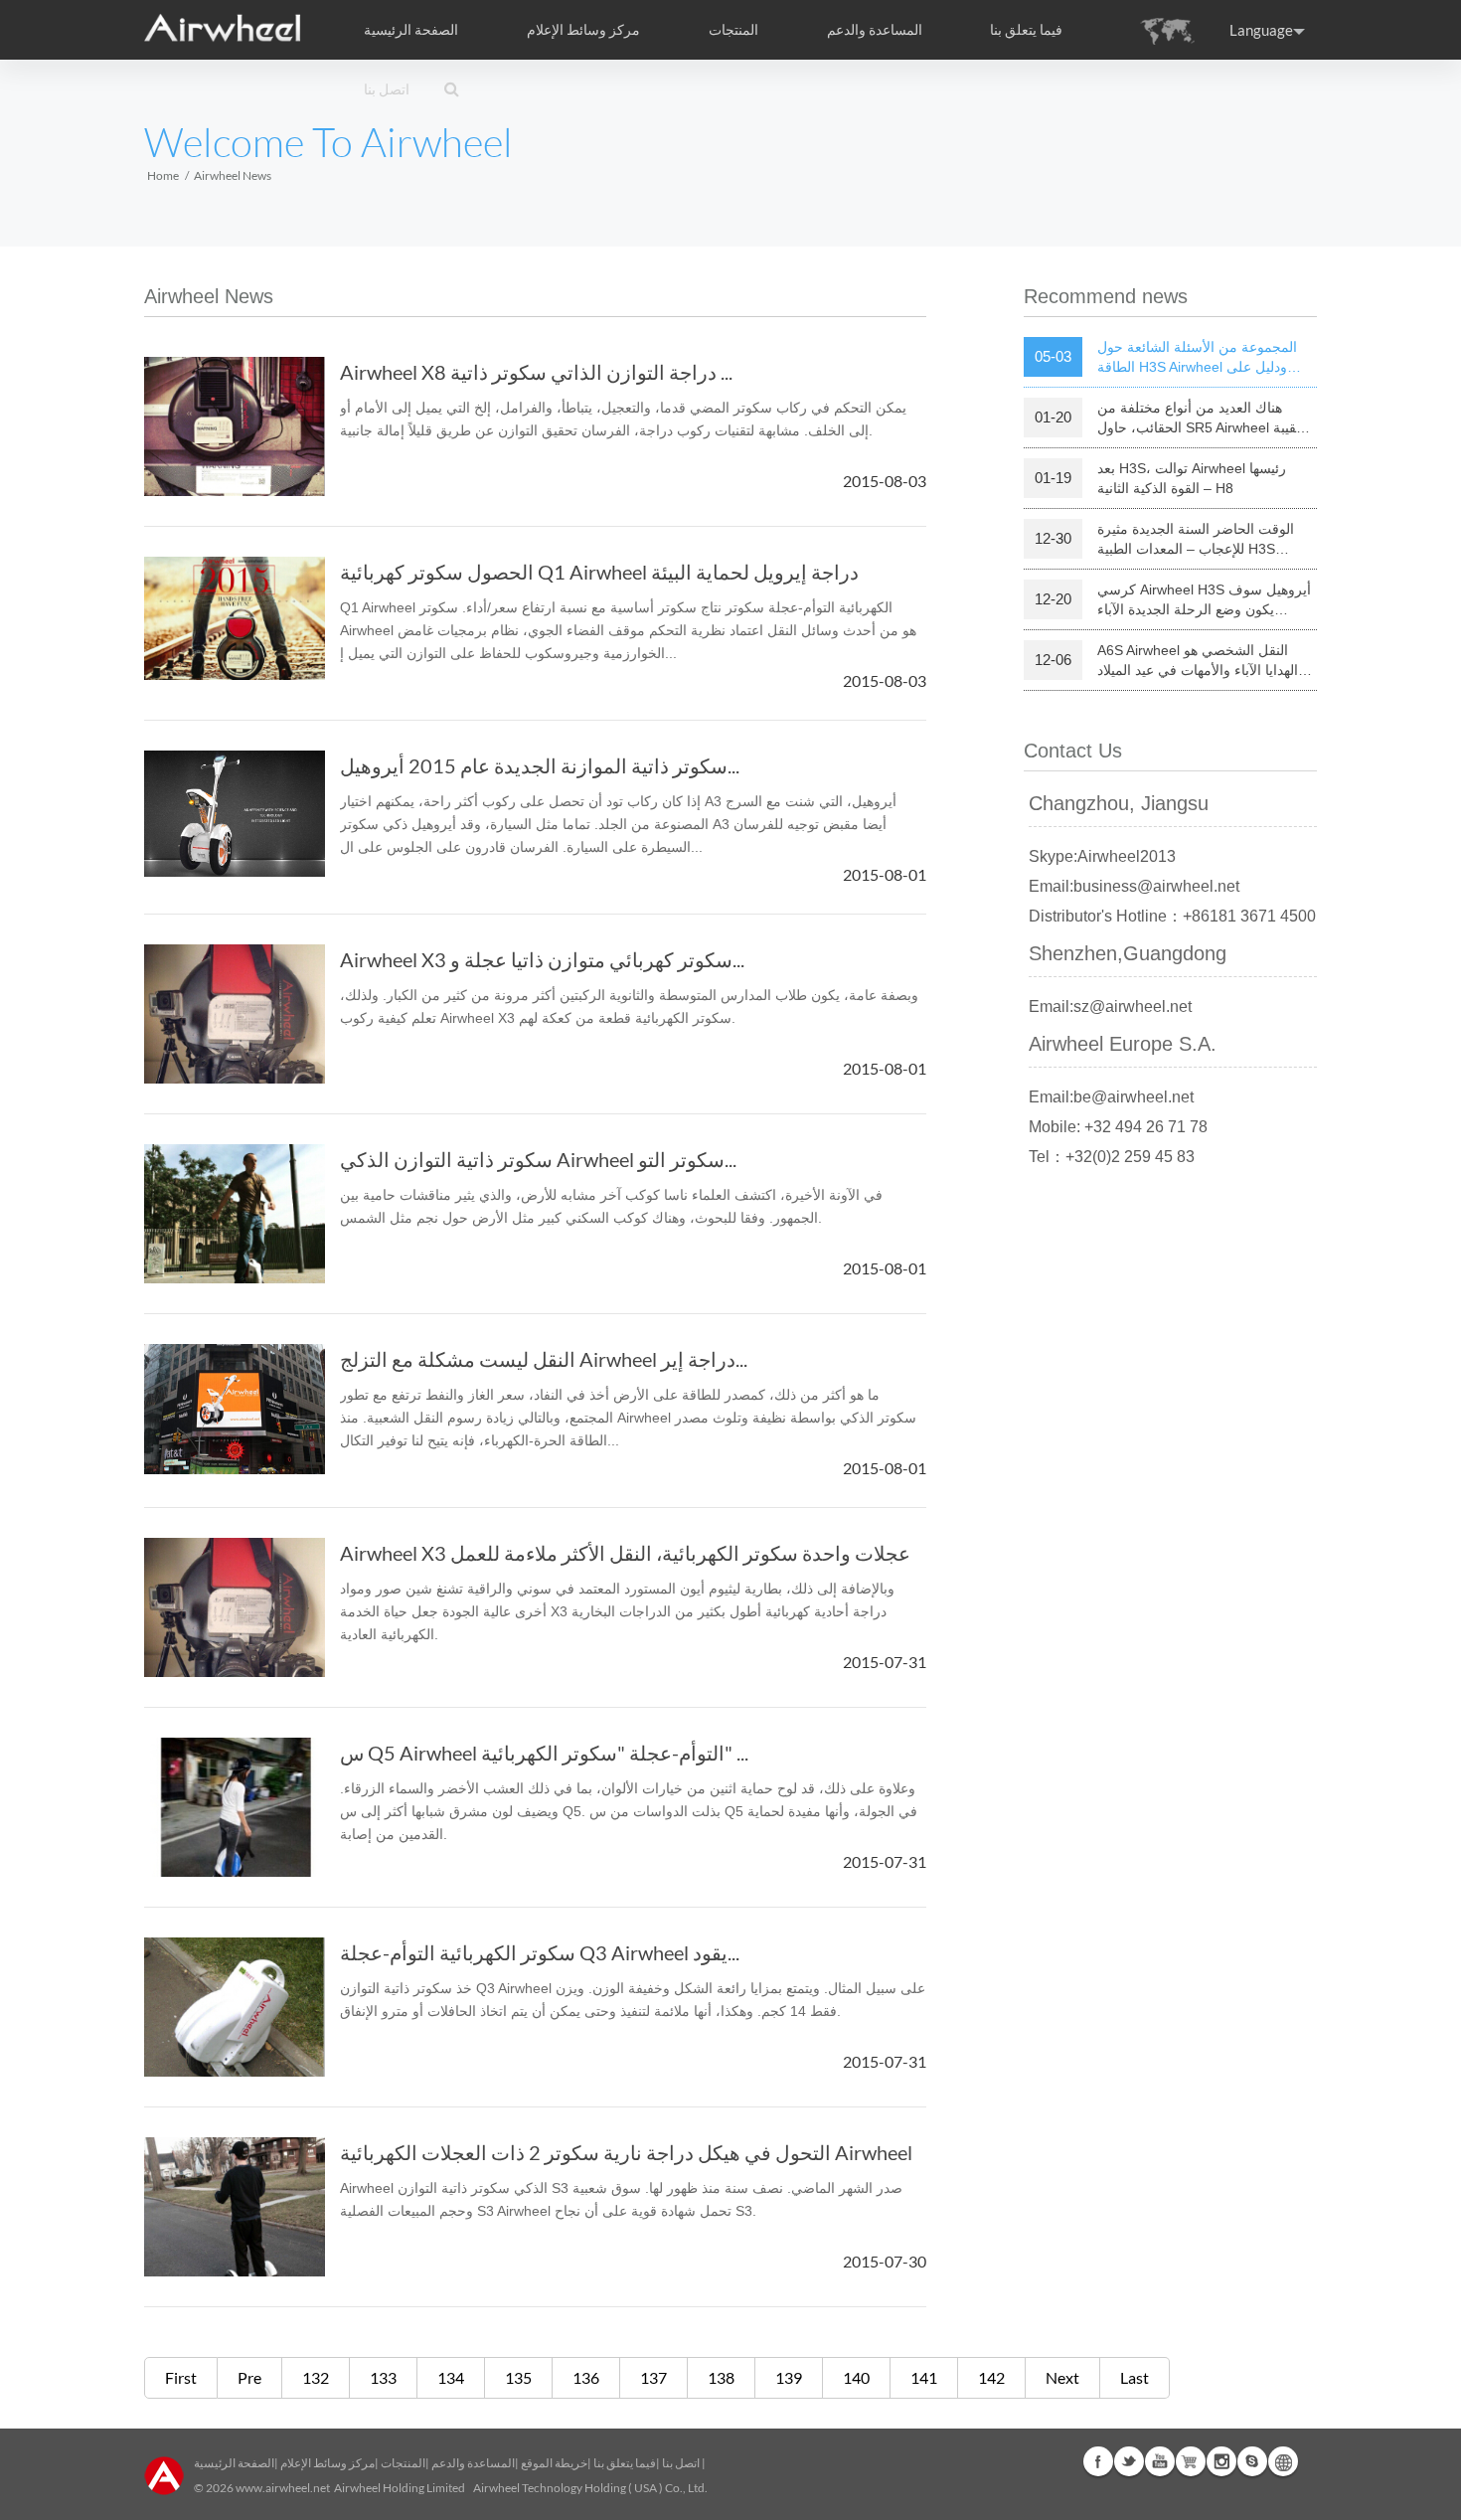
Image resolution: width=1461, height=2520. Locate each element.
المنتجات (733, 30)
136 (586, 2377)
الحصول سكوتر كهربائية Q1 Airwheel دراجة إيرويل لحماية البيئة (599, 572)
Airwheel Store (1191, 2461)
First (181, 2377)
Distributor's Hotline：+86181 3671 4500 (1172, 916)
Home (163, 175)
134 (451, 2377)
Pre (249, 2377)
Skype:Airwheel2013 (1102, 856)
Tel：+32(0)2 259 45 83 (1112, 1157)
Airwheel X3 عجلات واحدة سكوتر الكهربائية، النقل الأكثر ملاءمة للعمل (625, 1553)
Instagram (1221, 2461)
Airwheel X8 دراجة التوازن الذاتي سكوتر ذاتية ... (536, 372)
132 (316, 2377)
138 (721, 2377)
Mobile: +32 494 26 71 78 (1118, 1127)
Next (1062, 2377)
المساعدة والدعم (875, 30)
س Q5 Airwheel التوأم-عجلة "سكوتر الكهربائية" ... (544, 1753)
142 (991, 2377)
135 (518, 2377)
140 (856, 2377)
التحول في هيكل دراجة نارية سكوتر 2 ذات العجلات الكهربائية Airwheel (626, 2152)
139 (789, 2377)
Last (1135, 2377)
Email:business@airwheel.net (1134, 886)
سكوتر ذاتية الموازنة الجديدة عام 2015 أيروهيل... (540, 765)
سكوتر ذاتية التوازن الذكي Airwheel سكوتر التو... (538, 1159)
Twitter (1129, 2461)
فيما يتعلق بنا (625, 2463)
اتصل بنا (387, 89)
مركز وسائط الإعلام (327, 2463)
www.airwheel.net (283, 2488)
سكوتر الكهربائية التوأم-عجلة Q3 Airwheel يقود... (540, 1952)
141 (924, 2377)
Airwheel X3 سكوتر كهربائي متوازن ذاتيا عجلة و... (542, 959)
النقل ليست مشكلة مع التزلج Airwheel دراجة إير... (544, 1359)
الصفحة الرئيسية (411, 30)
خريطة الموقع (554, 2463)
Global (1283, 2461)
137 (653, 2377)
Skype (1252, 2461)
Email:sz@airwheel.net (1110, 1007)
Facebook (1098, 2461)
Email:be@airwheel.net (1111, 1097)
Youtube (1160, 2461)
